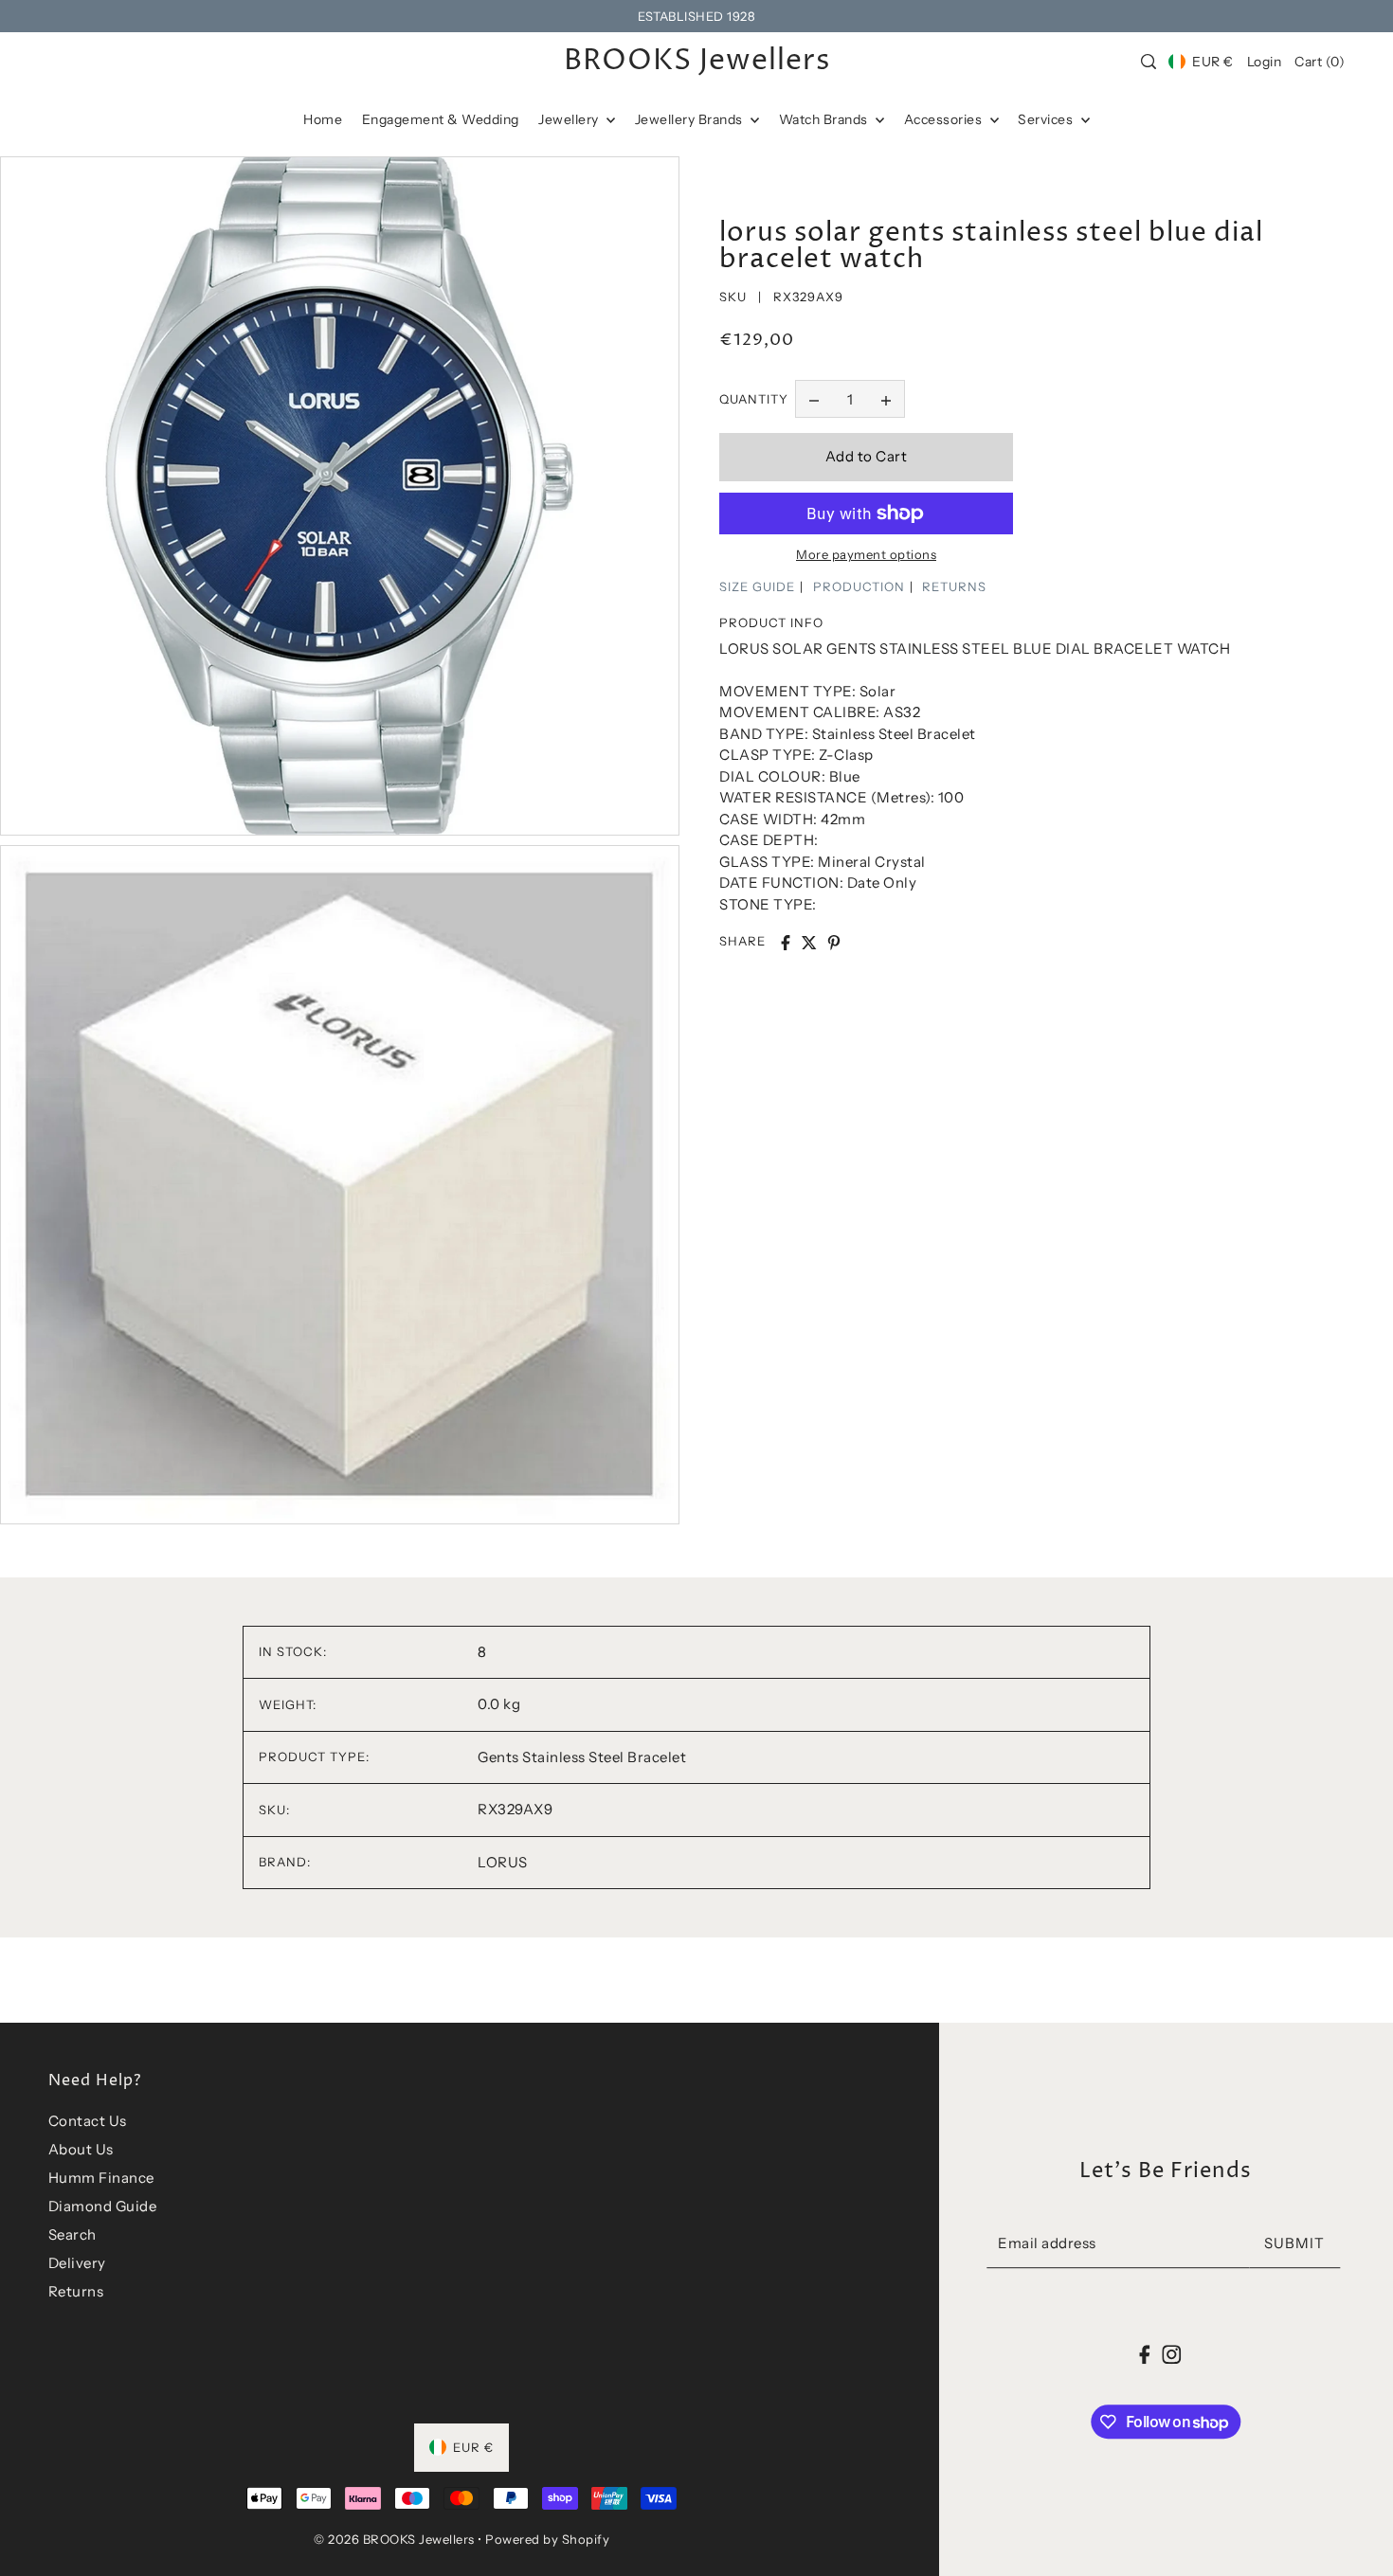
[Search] (1149, 62)
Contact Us (88, 2121)
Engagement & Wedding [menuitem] (441, 119)
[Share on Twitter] (809, 943)
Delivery (77, 2263)
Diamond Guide (103, 2206)
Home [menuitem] (323, 119)
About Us (81, 2149)
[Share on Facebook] (786, 943)
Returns (76, 2291)
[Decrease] (814, 400)
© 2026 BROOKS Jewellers (394, 2539)
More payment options (866, 554)
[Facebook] (1145, 2354)
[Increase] (886, 400)
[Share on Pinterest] (834, 943)
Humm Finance (101, 2178)
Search (72, 2234)
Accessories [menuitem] (945, 119)
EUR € (1212, 62)
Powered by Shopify (547, 2539)
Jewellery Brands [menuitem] (691, 119)
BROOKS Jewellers (697, 62)
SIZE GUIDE (757, 586)
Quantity (754, 399)
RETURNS (954, 586)
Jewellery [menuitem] (570, 119)
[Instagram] (1171, 2354)
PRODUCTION (859, 586)
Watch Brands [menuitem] (825, 119)
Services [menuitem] (1047, 119)
